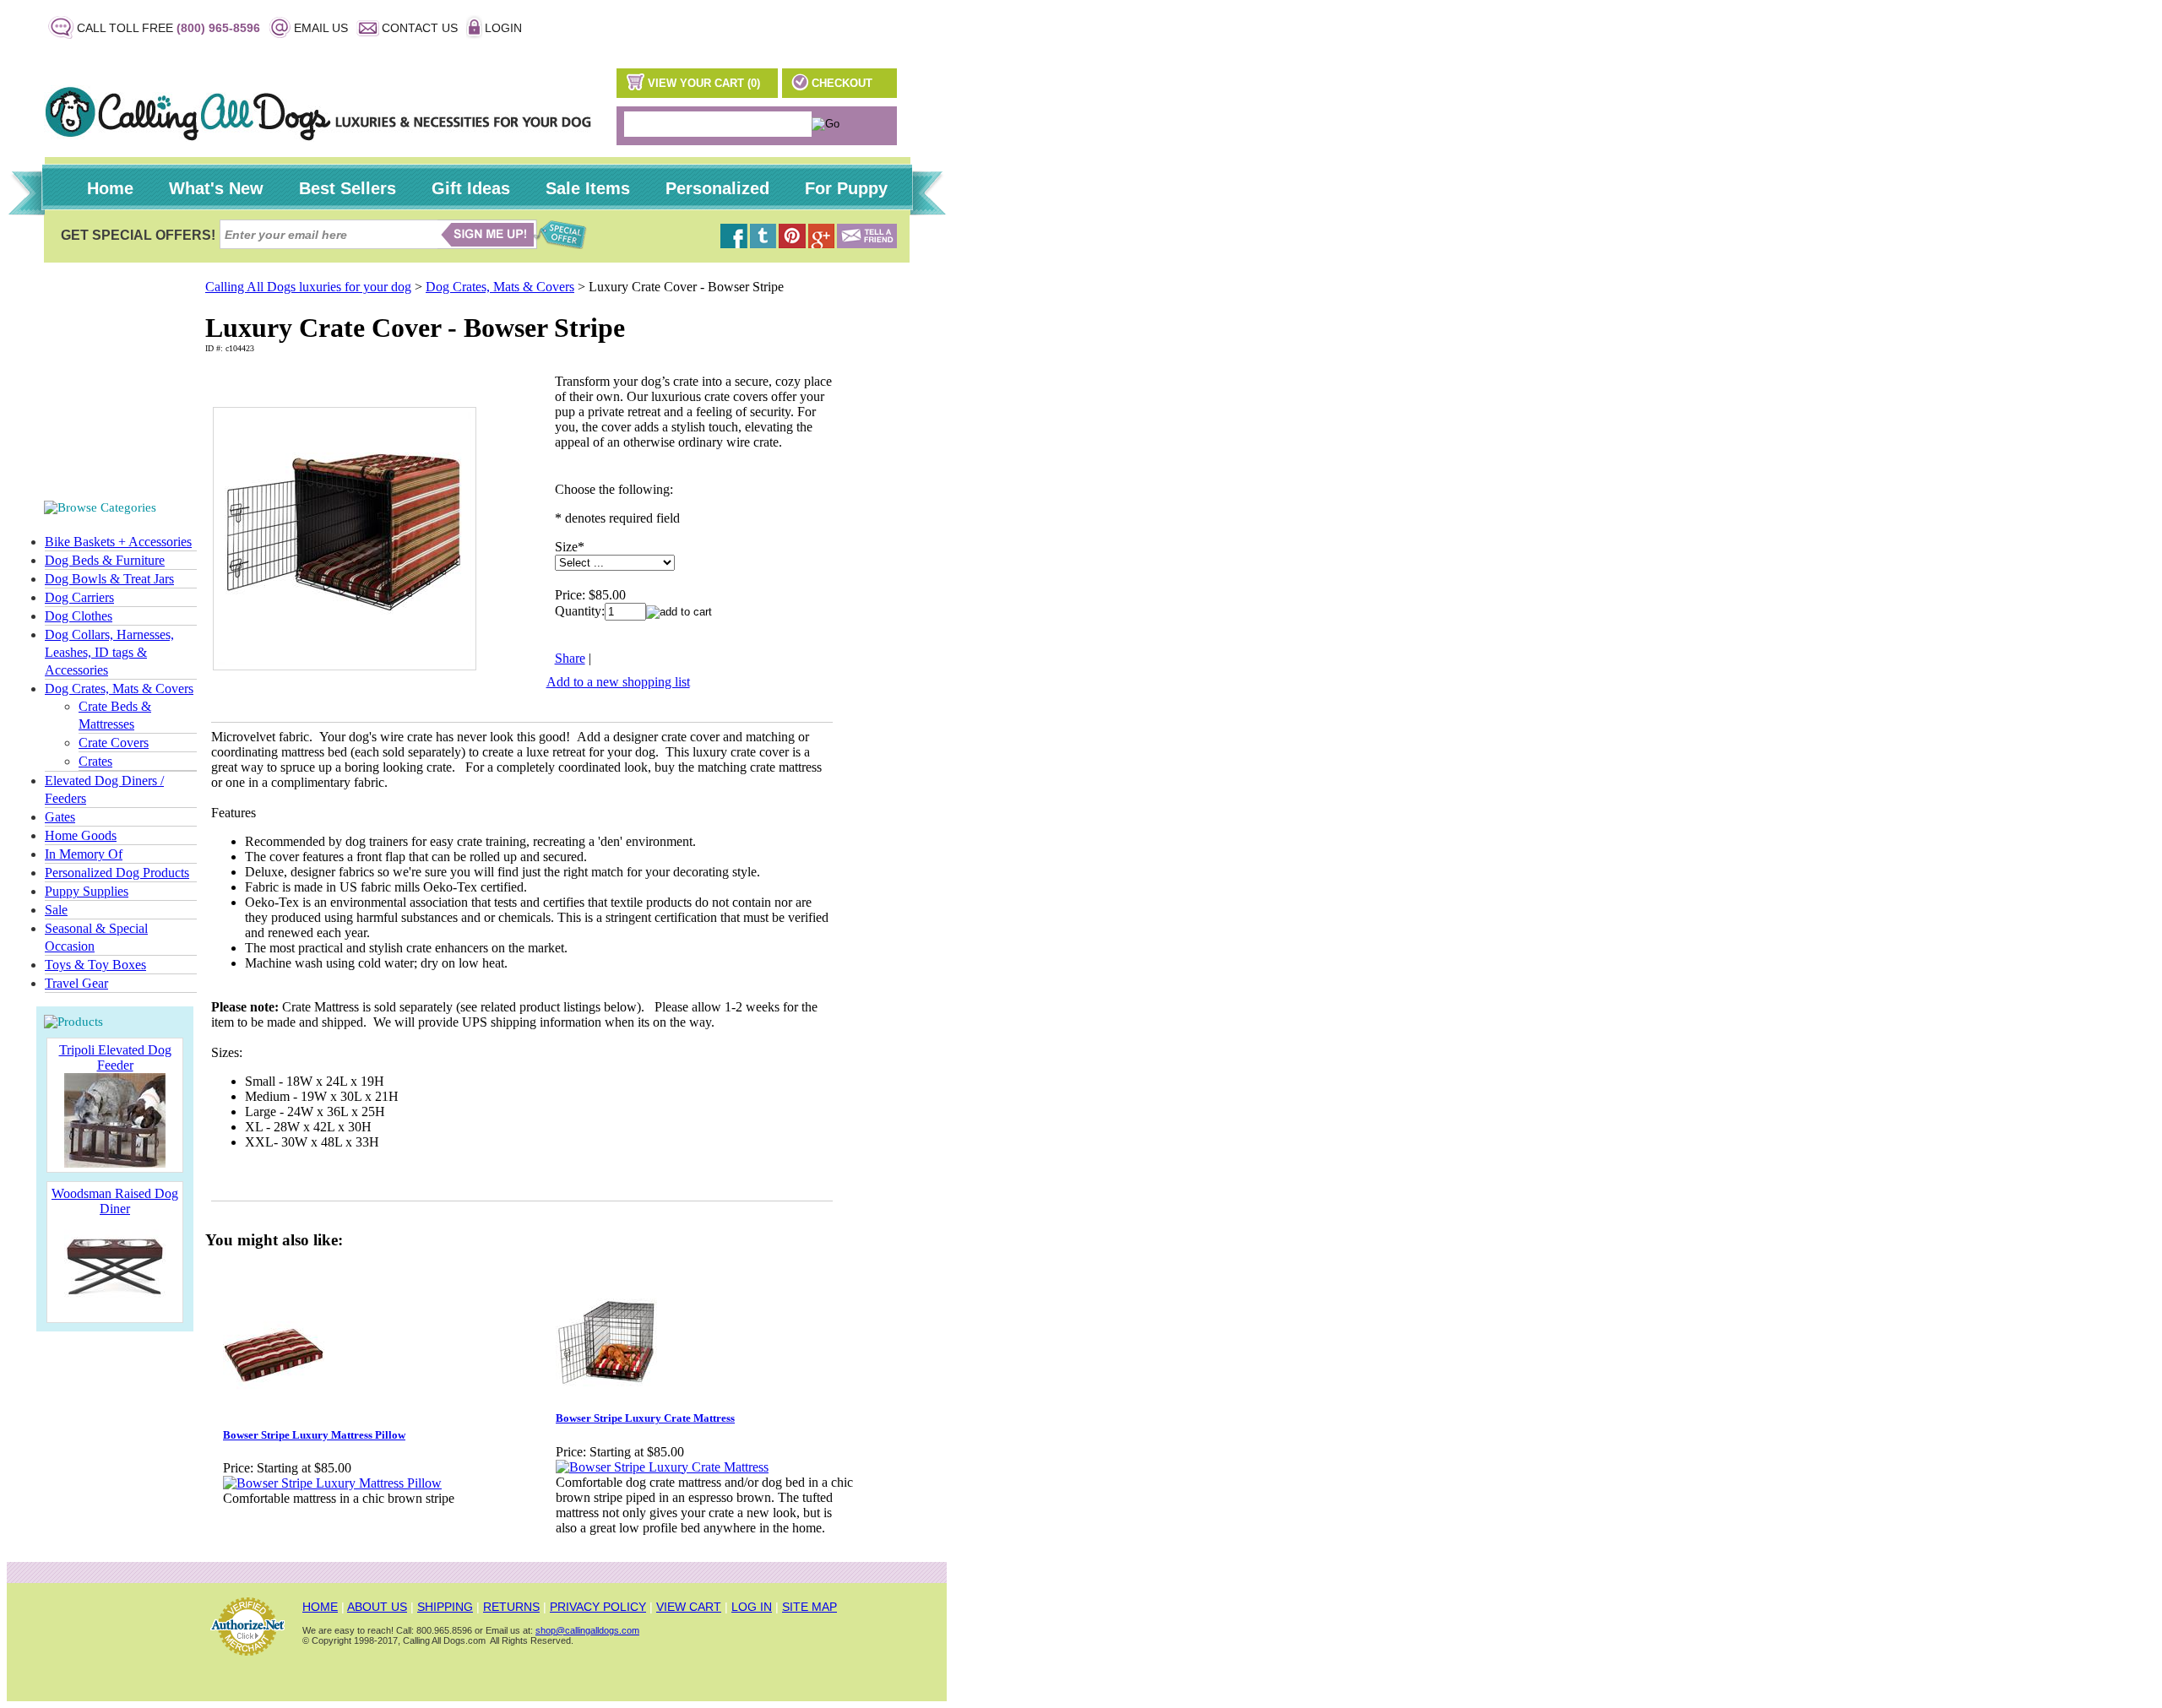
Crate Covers (114, 743)
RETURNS (511, 1607)
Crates (95, 761)
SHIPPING (445, 1607)
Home (110, 188)
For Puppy (846, 188)
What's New (216, 188)
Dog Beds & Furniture (105, 560)
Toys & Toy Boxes (95, 965)
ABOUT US (377, 1607)
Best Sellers (348, 188)
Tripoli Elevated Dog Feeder (115, 1057)
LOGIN (503, 28)
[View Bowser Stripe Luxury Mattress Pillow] (332, 1483)
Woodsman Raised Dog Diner (115, 1201)
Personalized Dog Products (117, 873)
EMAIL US (321, 28)
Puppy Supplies (87, 891)
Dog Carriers (79, 597)
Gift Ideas (471, 188)
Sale (56, 910)
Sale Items (588, 188)
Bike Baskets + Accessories (118, 542)
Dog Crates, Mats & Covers (119, 689)
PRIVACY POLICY (598, 1607)
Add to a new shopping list (618, 682)
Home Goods (81, 835)
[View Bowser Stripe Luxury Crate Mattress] (662, 1467)
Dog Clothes (79, 616)
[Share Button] (867, 244)
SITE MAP (809, 1607)
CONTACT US (420, 28)
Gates (60, 817)
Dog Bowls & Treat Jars (109, 579)
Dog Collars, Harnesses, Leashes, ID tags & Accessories (109, 652)
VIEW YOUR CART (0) (704, 83)
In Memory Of (84, 854)
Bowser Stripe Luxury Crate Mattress (645, 1418)
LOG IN (752, 1607)
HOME (320, 1607)
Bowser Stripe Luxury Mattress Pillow (314, 1435)
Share (570, 658)
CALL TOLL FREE (168, 28)
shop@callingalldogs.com (587, 1630)
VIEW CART (689, 1607)
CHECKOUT (842, 83)
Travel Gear (76, 983)
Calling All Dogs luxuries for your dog (308, 287)
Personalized (717, 188)
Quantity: (580, 611)
